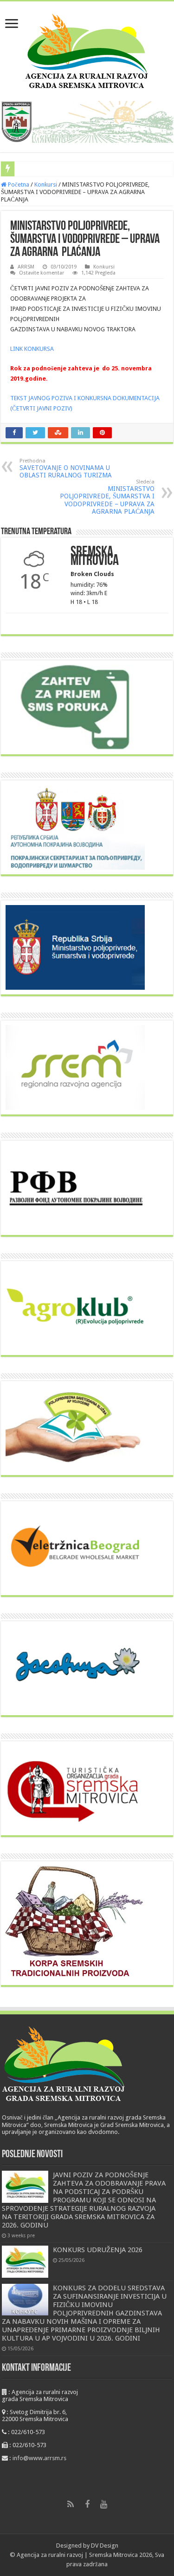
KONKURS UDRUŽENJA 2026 (98, 2250)
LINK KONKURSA (32, 349)
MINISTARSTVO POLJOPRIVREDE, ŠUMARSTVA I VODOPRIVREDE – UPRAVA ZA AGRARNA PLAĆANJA (107, 497)
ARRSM (26, 267)
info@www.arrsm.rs (39, 2458)
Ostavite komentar (42, 273)
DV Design (105, 2546)
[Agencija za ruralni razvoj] (87, 49)
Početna (18, 184)
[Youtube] (104, 2504)
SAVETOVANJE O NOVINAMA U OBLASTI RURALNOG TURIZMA (66, 468)
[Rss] (71, 2504)
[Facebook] (87, 2504)
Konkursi (46, 184)
